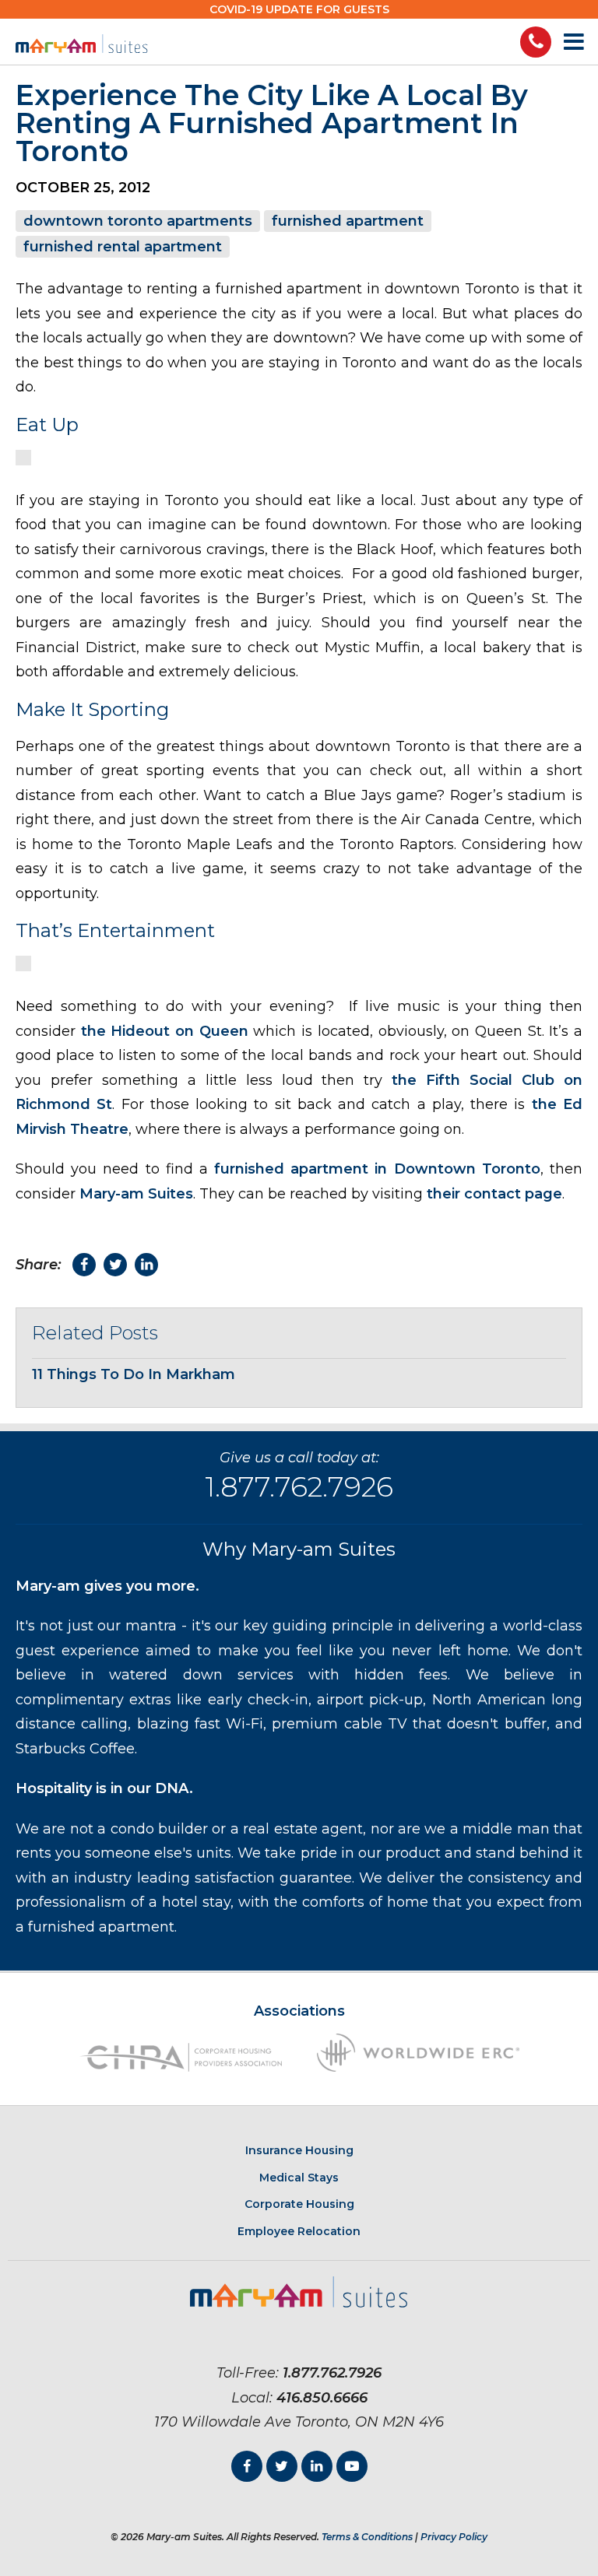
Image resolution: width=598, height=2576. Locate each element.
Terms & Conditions (367, 2537)
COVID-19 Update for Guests (299, 9)
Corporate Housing (299, 2204)
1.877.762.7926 (299, 1486)
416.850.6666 (322, 2398)
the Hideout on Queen (165, 1031)
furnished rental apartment (123, 247)
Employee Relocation (299, 2231)
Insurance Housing (299, 2150)
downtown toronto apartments (138, 221)
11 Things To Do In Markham (134, 1374)
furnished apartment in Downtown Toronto (377, 1169)
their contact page (494, 1194)
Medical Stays (299, 2178)
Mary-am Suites (136, 1194)
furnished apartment (348, 221)
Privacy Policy (454, 2537)
